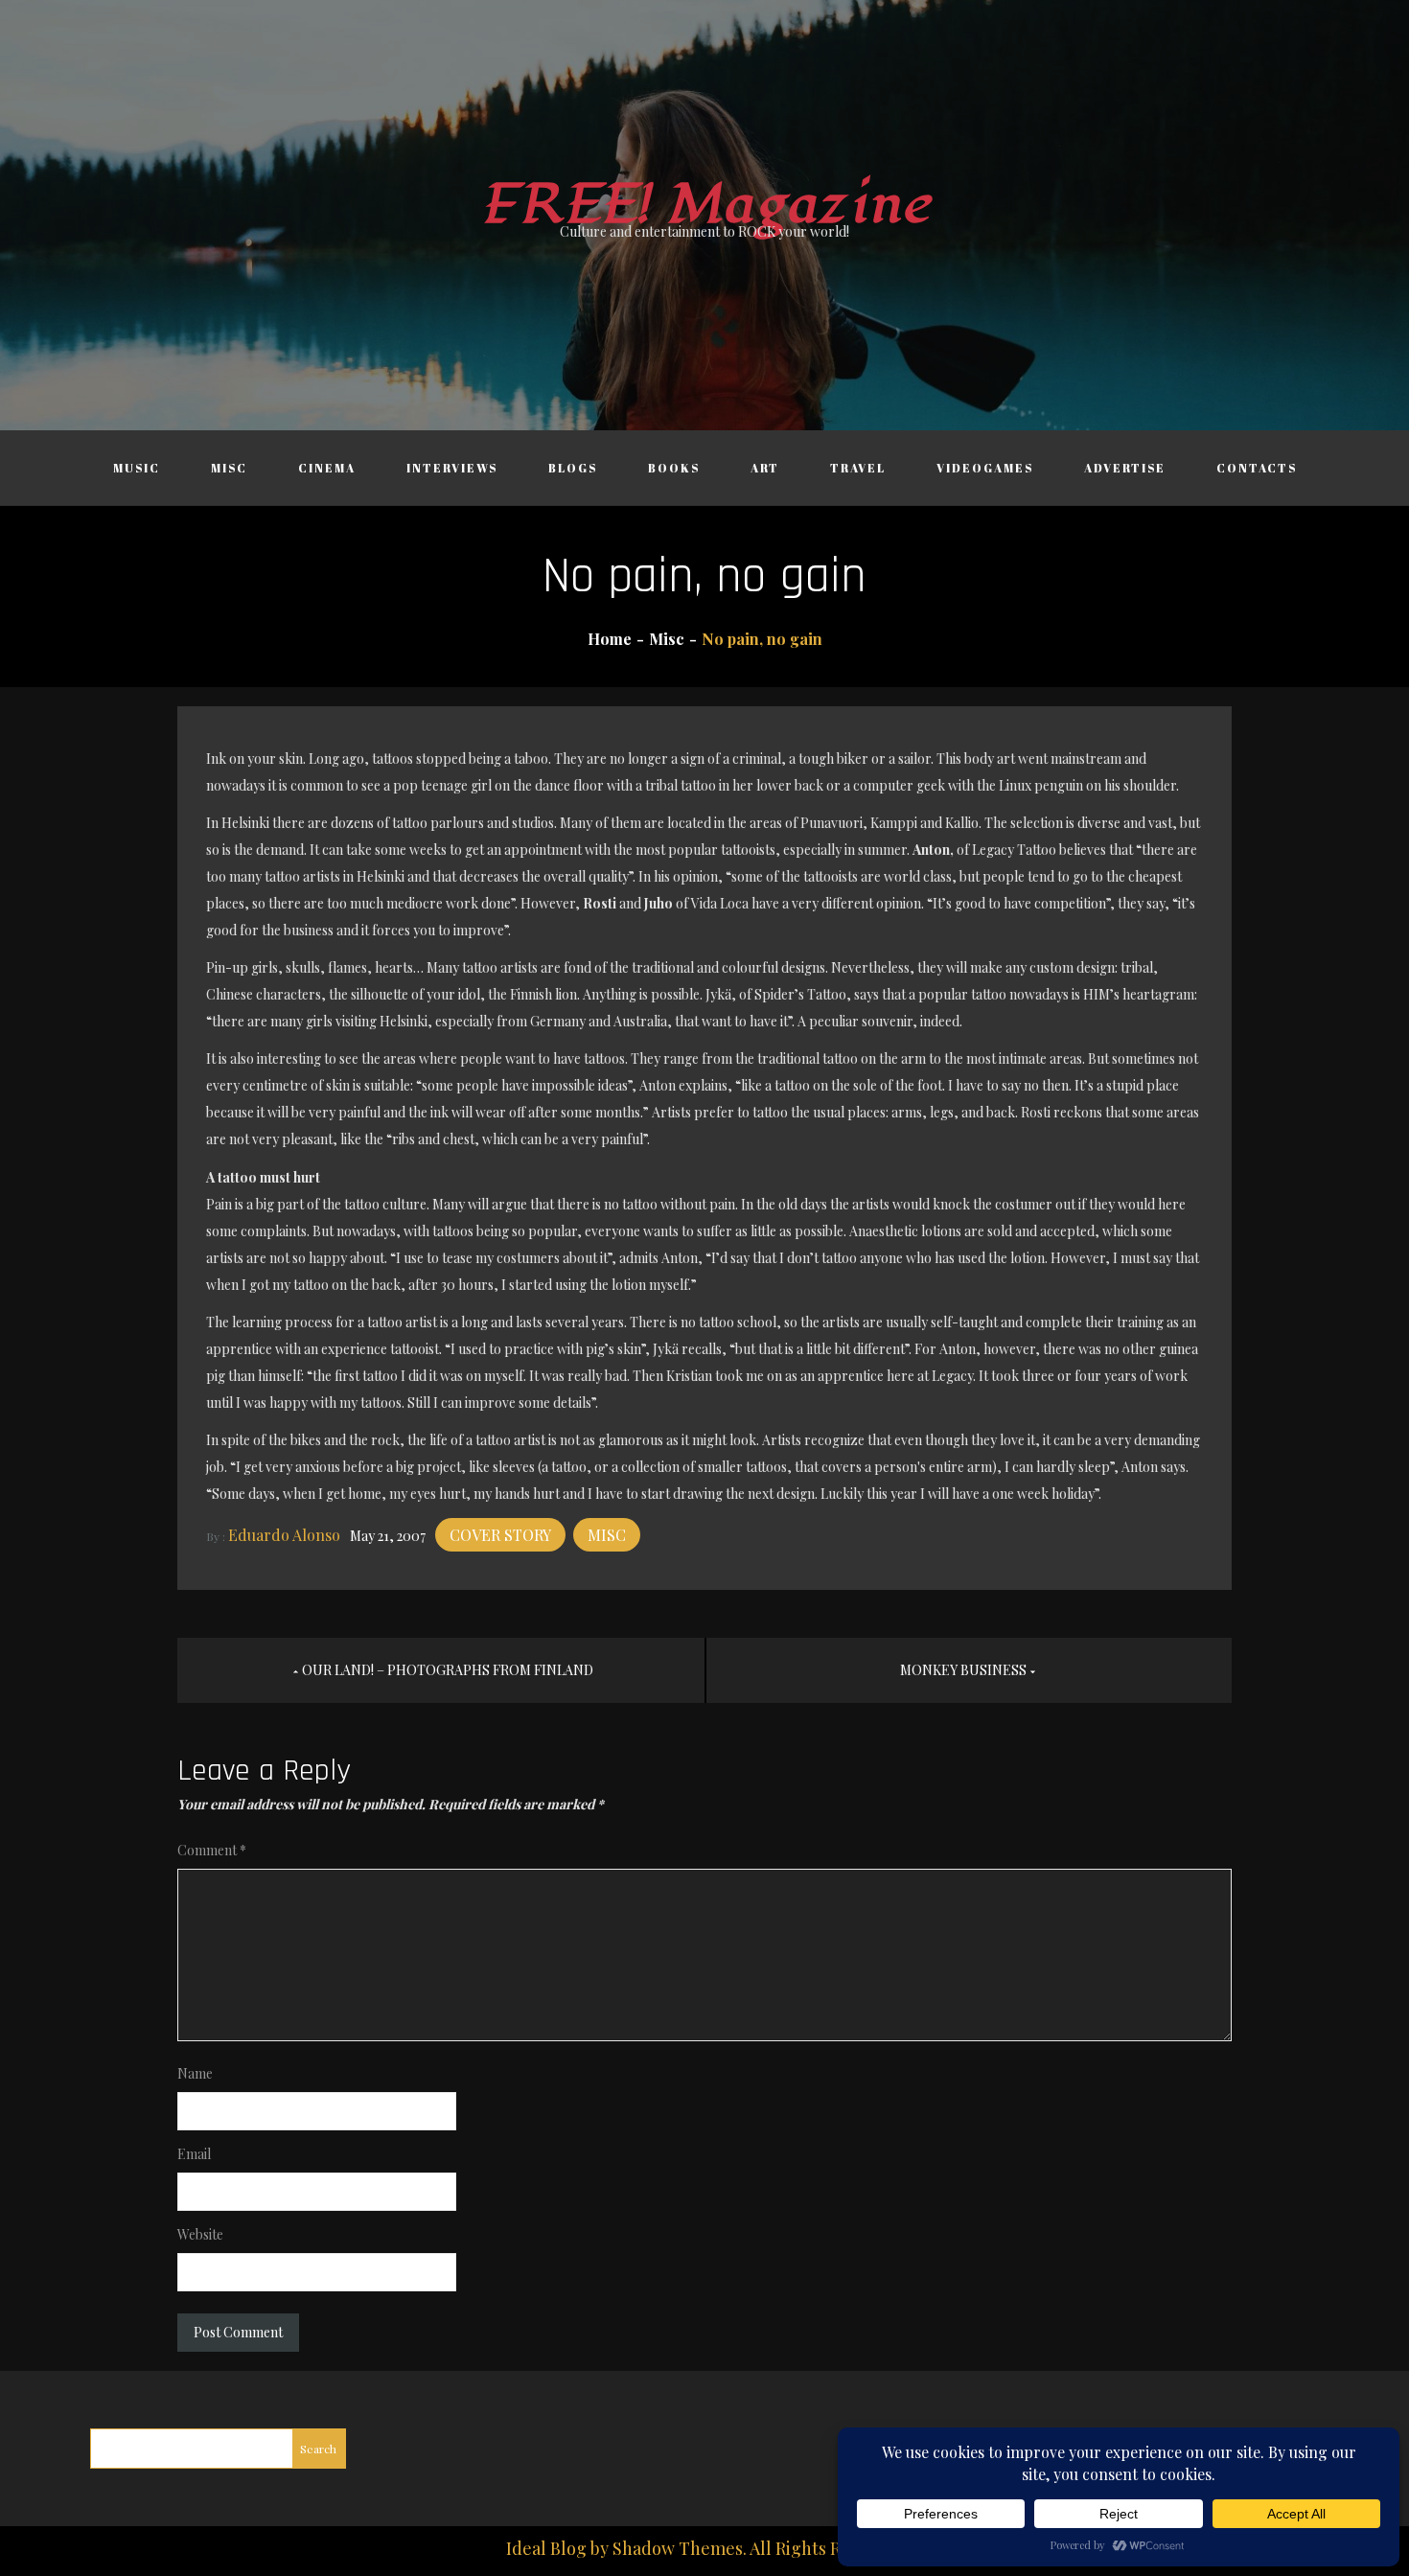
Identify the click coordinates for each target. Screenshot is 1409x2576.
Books (674, 468)
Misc (229, 468)
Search (318, 2449)
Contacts (1257, 468)
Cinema (327, 468)
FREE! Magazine (704, 205)
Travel (858, 468)
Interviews (452, 468)
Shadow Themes (678, 2548)
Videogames (985, 468)
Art (765, 468)
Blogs (573, 468)
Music (137, 468)
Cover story (500, 1535)
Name (195, 2073)
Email (194, 2154)
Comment (212, 1850)
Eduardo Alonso (284, 1535)
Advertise (1125, 468)
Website (200, 2234)
